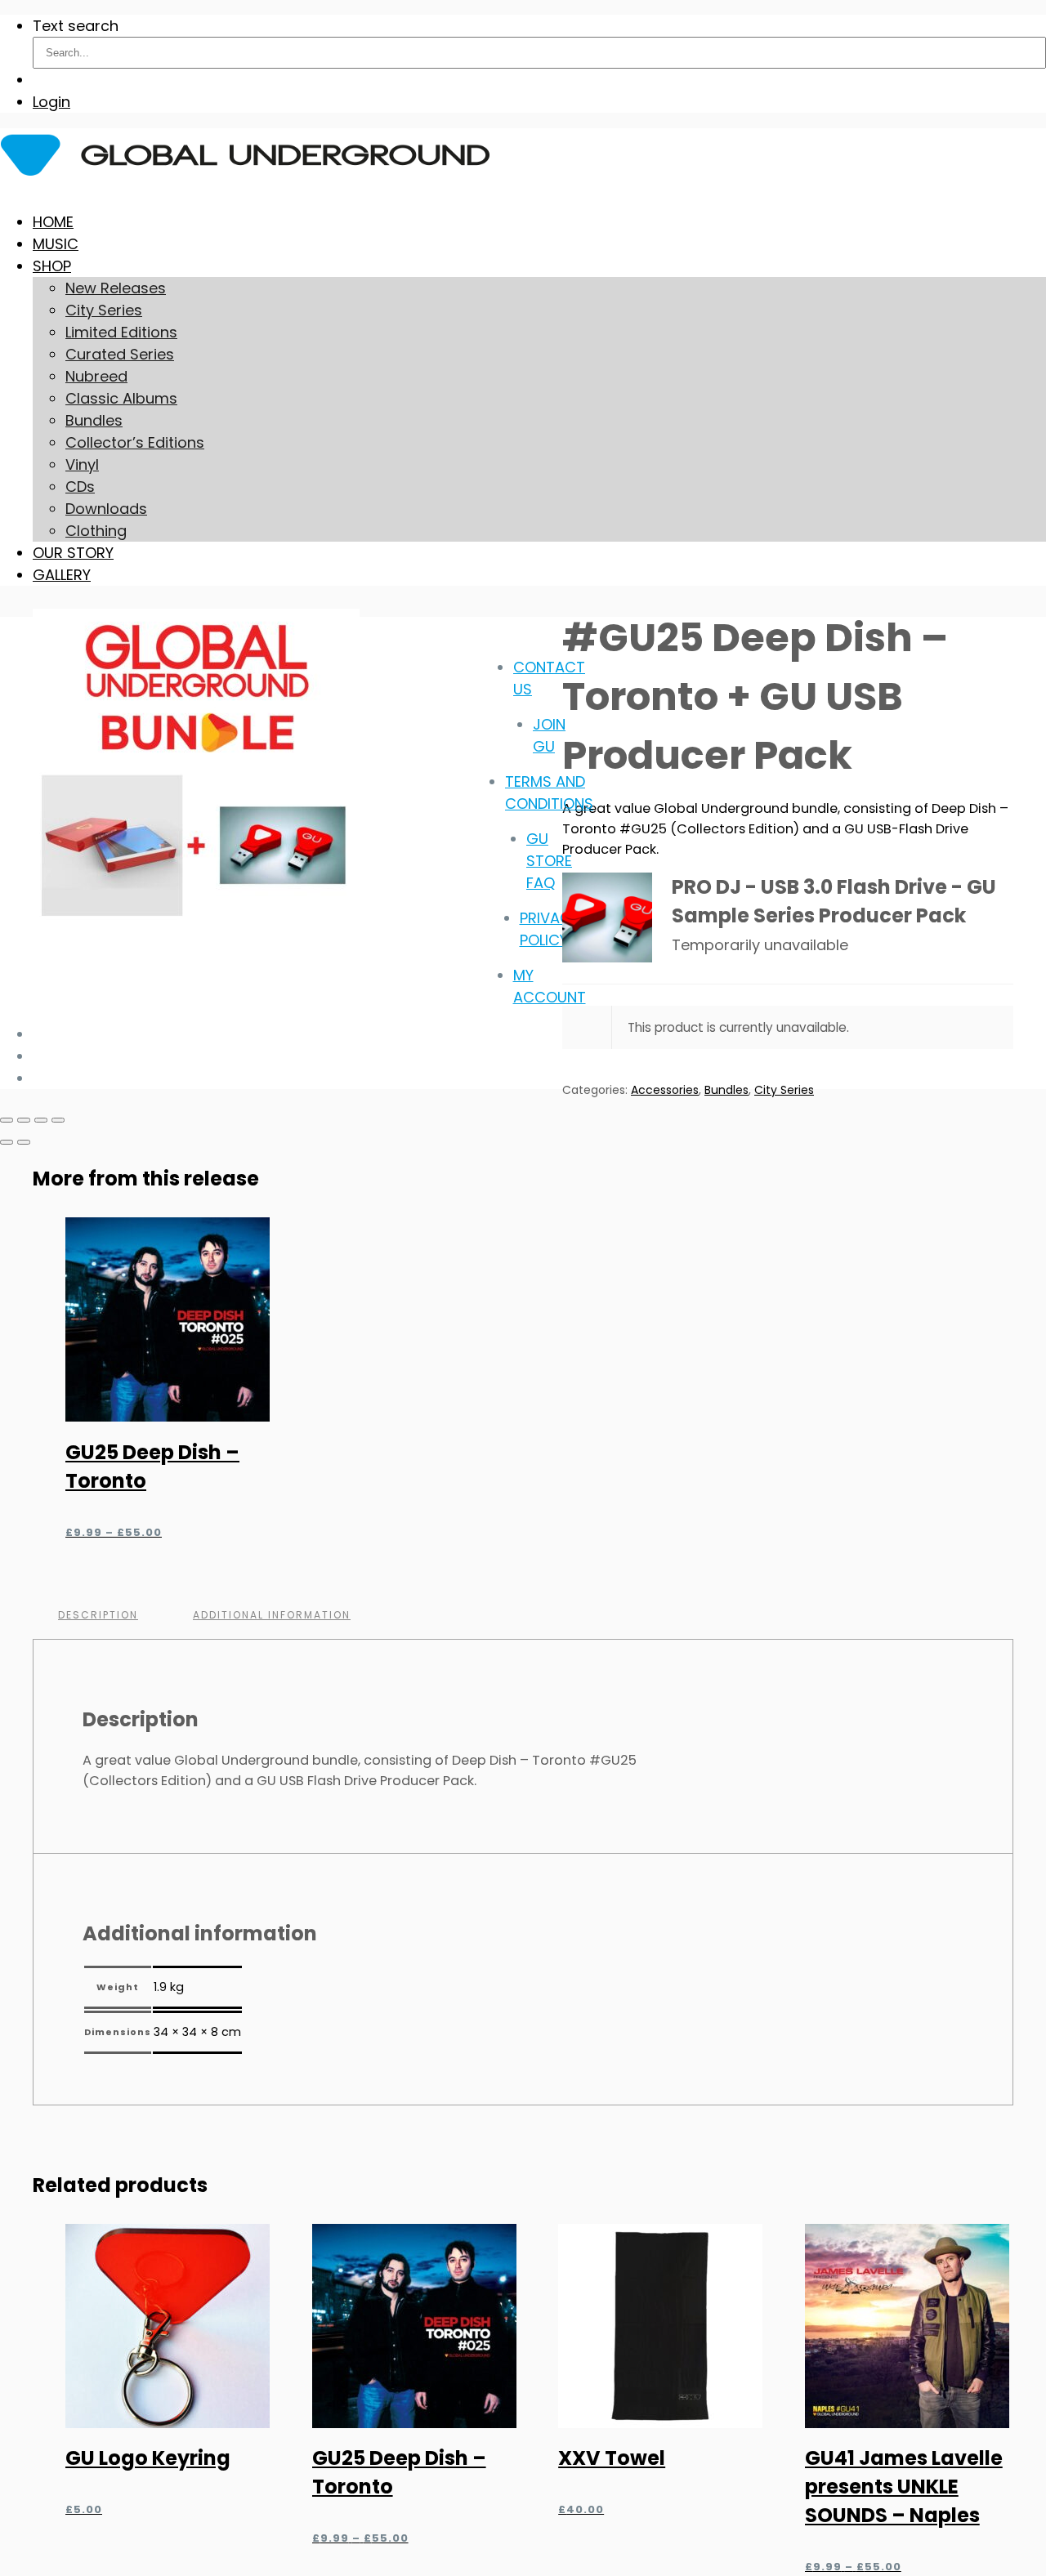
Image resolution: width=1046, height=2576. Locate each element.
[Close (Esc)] (58, 1120)
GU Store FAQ (549, 861)
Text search (76, 26)
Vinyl (82, 464)
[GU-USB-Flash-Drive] (607, 917)
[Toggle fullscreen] (24, 1120)
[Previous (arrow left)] (7, 1142)
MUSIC (56, 244)
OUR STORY (73, 553)
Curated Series (120, 354)
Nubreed (96, 376)
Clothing (96, 531)
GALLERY (62, 575)
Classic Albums (121, 398)
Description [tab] (98, 1615)
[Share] (41, 1120)
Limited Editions (121, 332)
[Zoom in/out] (7, 1120)
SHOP (52, 266)
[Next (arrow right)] (24, 1142)
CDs (80, 487)
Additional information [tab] (272, 1615)
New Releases (116, 288)
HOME (53, 222)
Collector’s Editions (135, 442)
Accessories (665, 1090)
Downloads (106, 509)
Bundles (94, 420)
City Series (104, 310)
